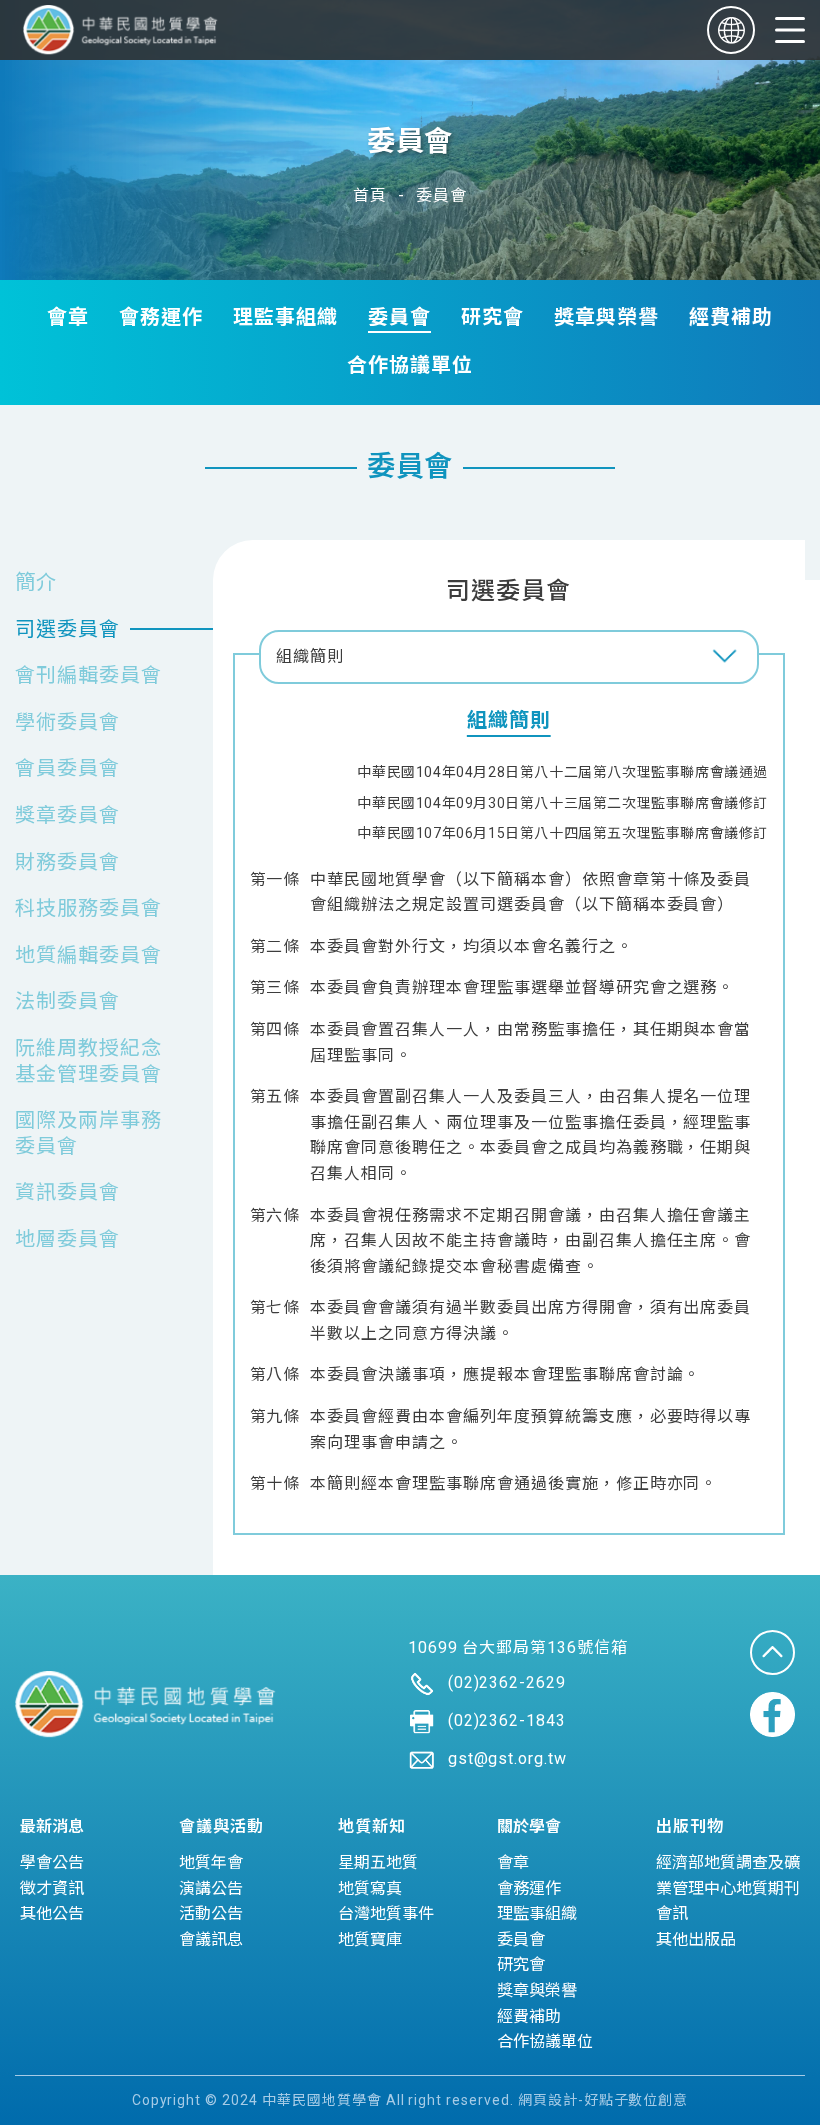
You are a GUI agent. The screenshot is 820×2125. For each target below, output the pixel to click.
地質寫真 (370, 1888)
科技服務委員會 (88, 908)
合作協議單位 (410, 365)
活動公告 (211, 1913)
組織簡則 (310, 656)
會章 (68, 317)
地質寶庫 (370, 1939)
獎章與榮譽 (606, 317)
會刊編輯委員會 (88, 675)
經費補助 (731, 317)
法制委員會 (67, 1001)
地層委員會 (67, 1239)
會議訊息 (211, 1939)
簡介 (36, 582)
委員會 (441, 195)
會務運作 (161, 317)
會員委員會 (67, 768)
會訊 (672, 1913)
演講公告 (211, 1888)
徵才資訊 (52, 1888)
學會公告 (52, 1862)
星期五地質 (378, 1862)
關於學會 (529, 1826)
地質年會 (211, 1862)
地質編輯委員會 (88, 955)
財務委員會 (67, 862)
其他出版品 (696, 1939)
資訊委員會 (67, 1192)
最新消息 (52, 1826)
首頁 (370, 195)
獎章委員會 (67, 815)
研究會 (492, 317)
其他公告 (52, 1913)
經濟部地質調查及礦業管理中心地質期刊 (728, 1875)
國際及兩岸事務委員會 (88, 1133)
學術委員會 (67, 722)
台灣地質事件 (386, 1913)
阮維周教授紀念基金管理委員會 (88, 1061)
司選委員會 (67, 629)
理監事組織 (285, 317)
